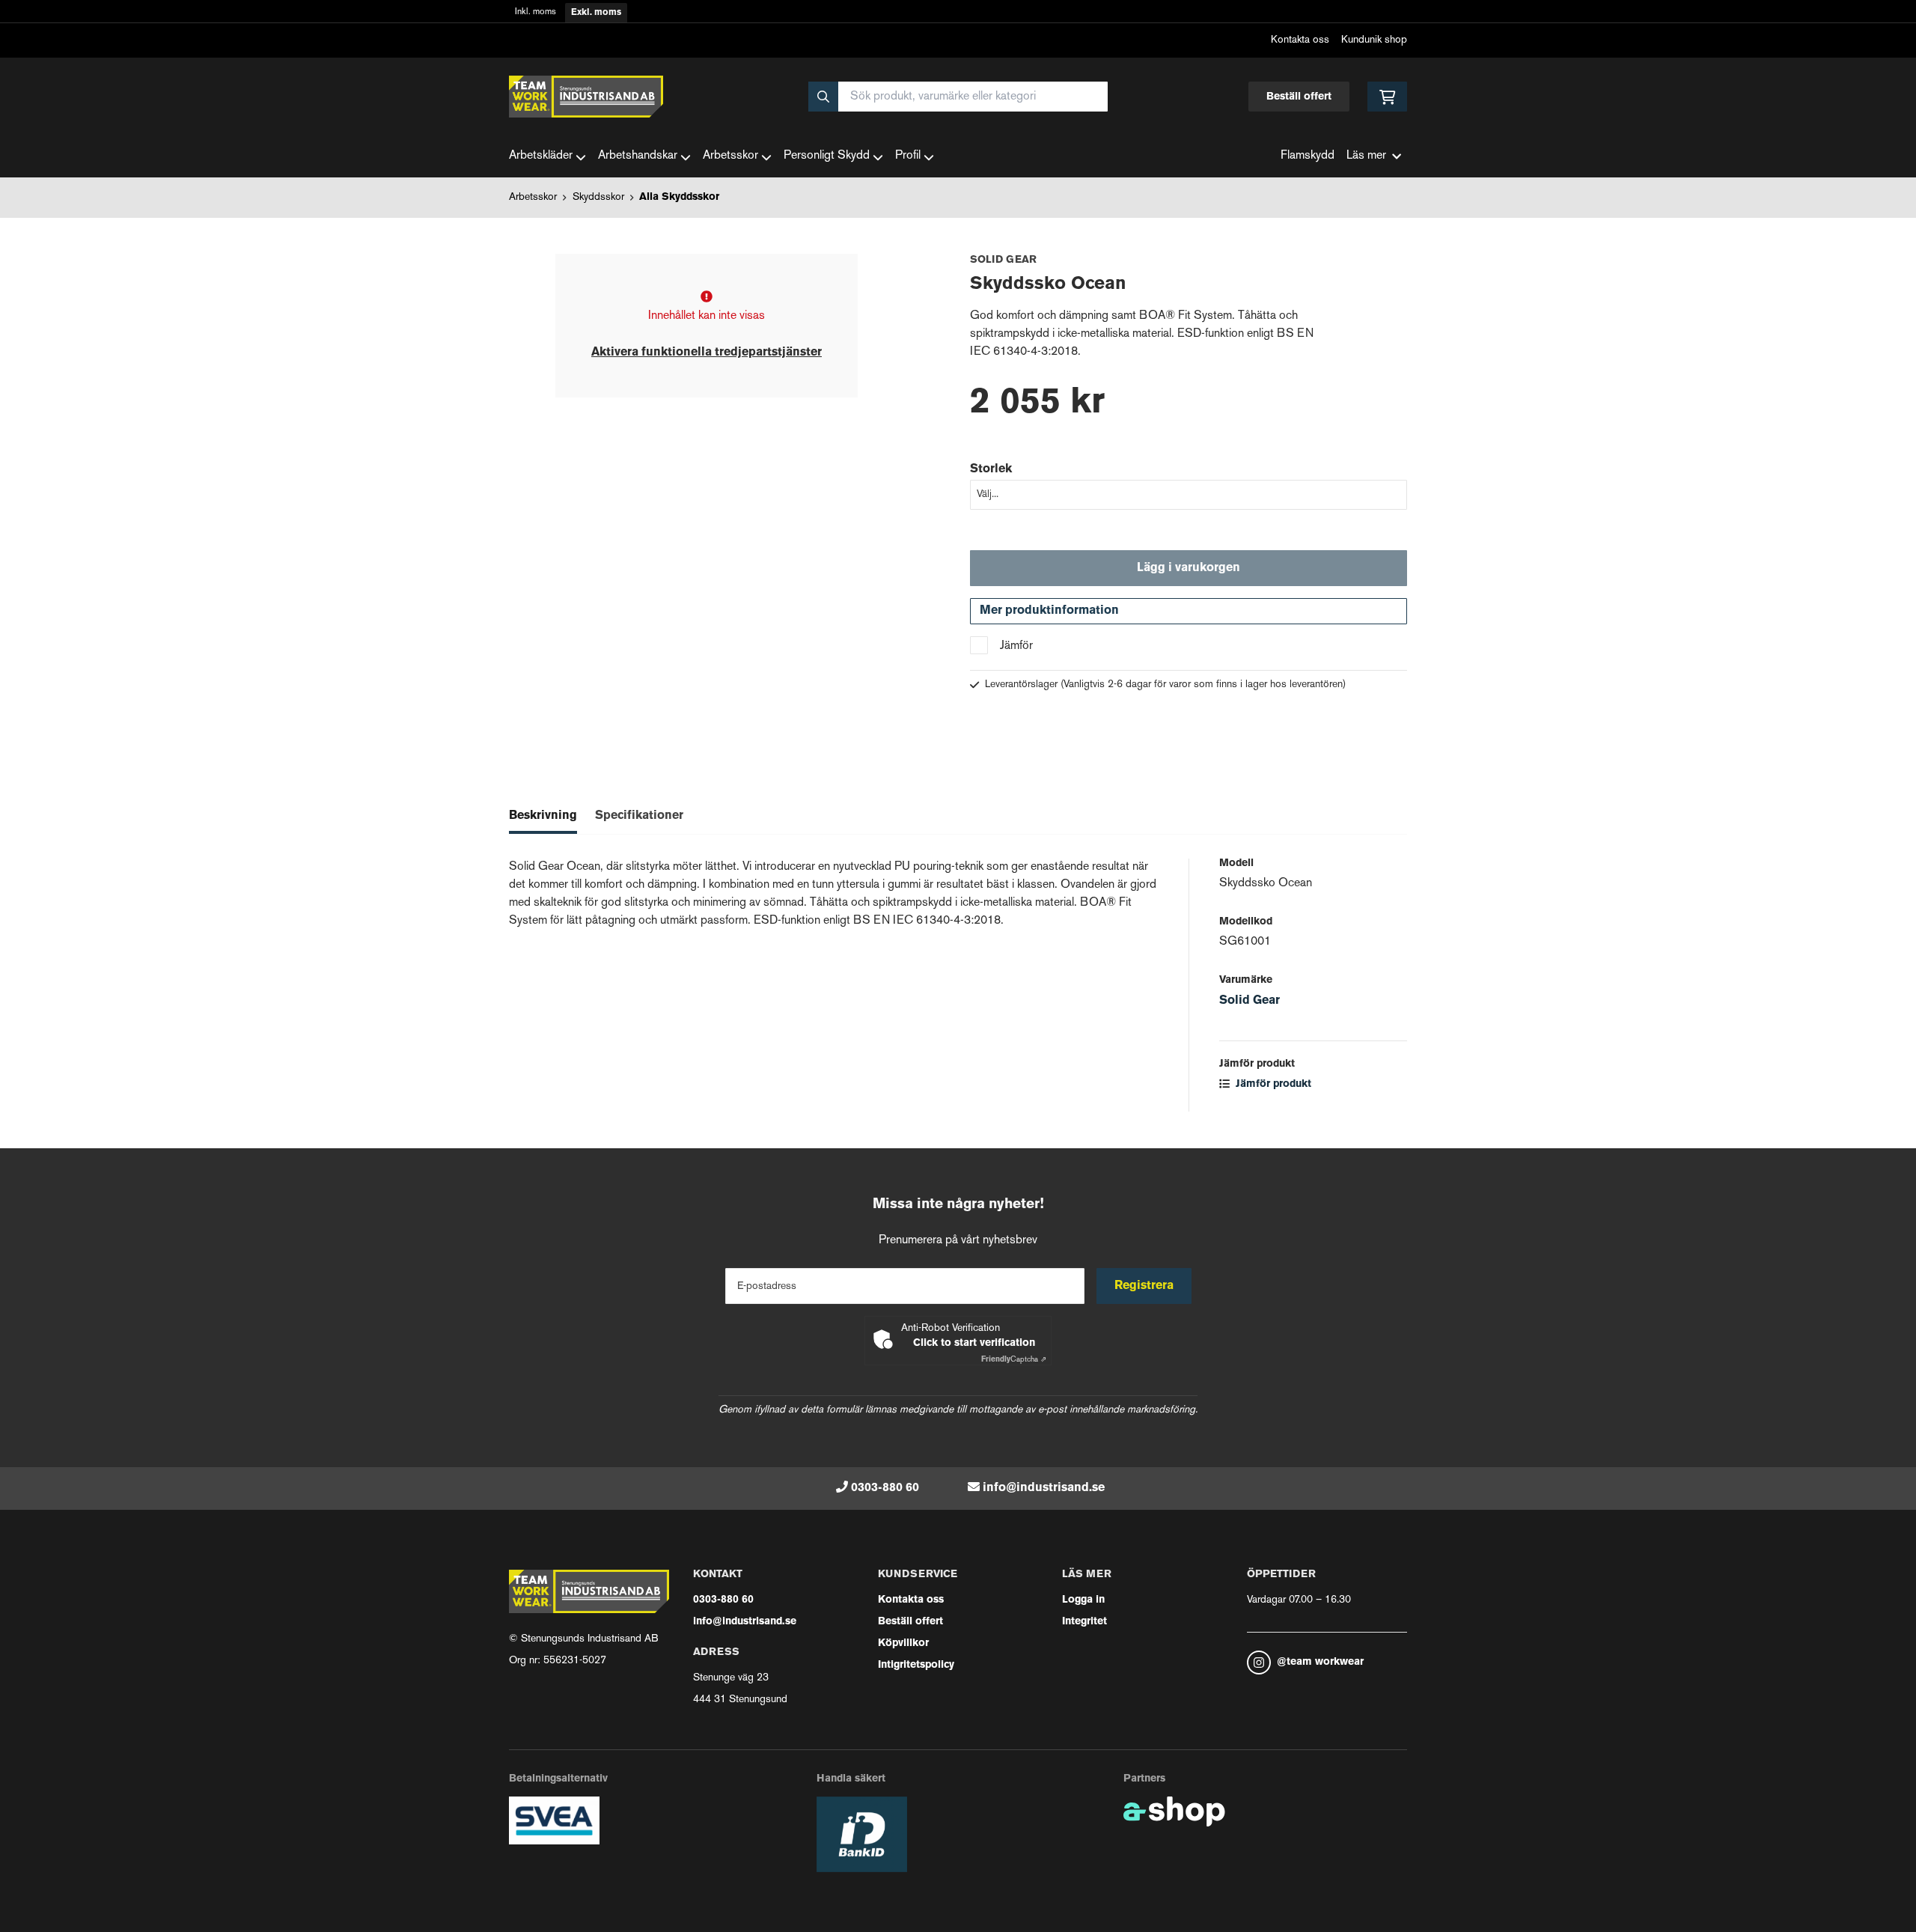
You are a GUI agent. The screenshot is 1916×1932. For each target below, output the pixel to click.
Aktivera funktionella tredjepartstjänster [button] (707, 353)
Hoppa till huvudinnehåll (952, 20)
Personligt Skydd (827, 156)
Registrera (1144, 1286)
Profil (908, 156)
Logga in (1083, 1600)
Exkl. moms (596, 13)
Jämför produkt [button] (1272, 1084)
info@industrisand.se (1044, 1488)
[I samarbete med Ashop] (1174, 1811)
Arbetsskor (730, 156)
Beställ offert (1299, 97)
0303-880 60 (885, 1488)
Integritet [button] (1084, 1622)
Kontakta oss (1300, 40)
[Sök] (823, 97)
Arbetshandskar (638, 156)
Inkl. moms (536, 12)
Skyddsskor (598, 197)
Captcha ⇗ (1014, 1360)
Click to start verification (974, 1343)
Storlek (991, 469)
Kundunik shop (1374, 40)
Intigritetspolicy (916, 1665)
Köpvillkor (903, 1643)
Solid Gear (1250, 1001)
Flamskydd (1308, 156)
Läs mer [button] (1366, 156)
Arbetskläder (541, 156)
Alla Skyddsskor (679, 197)
